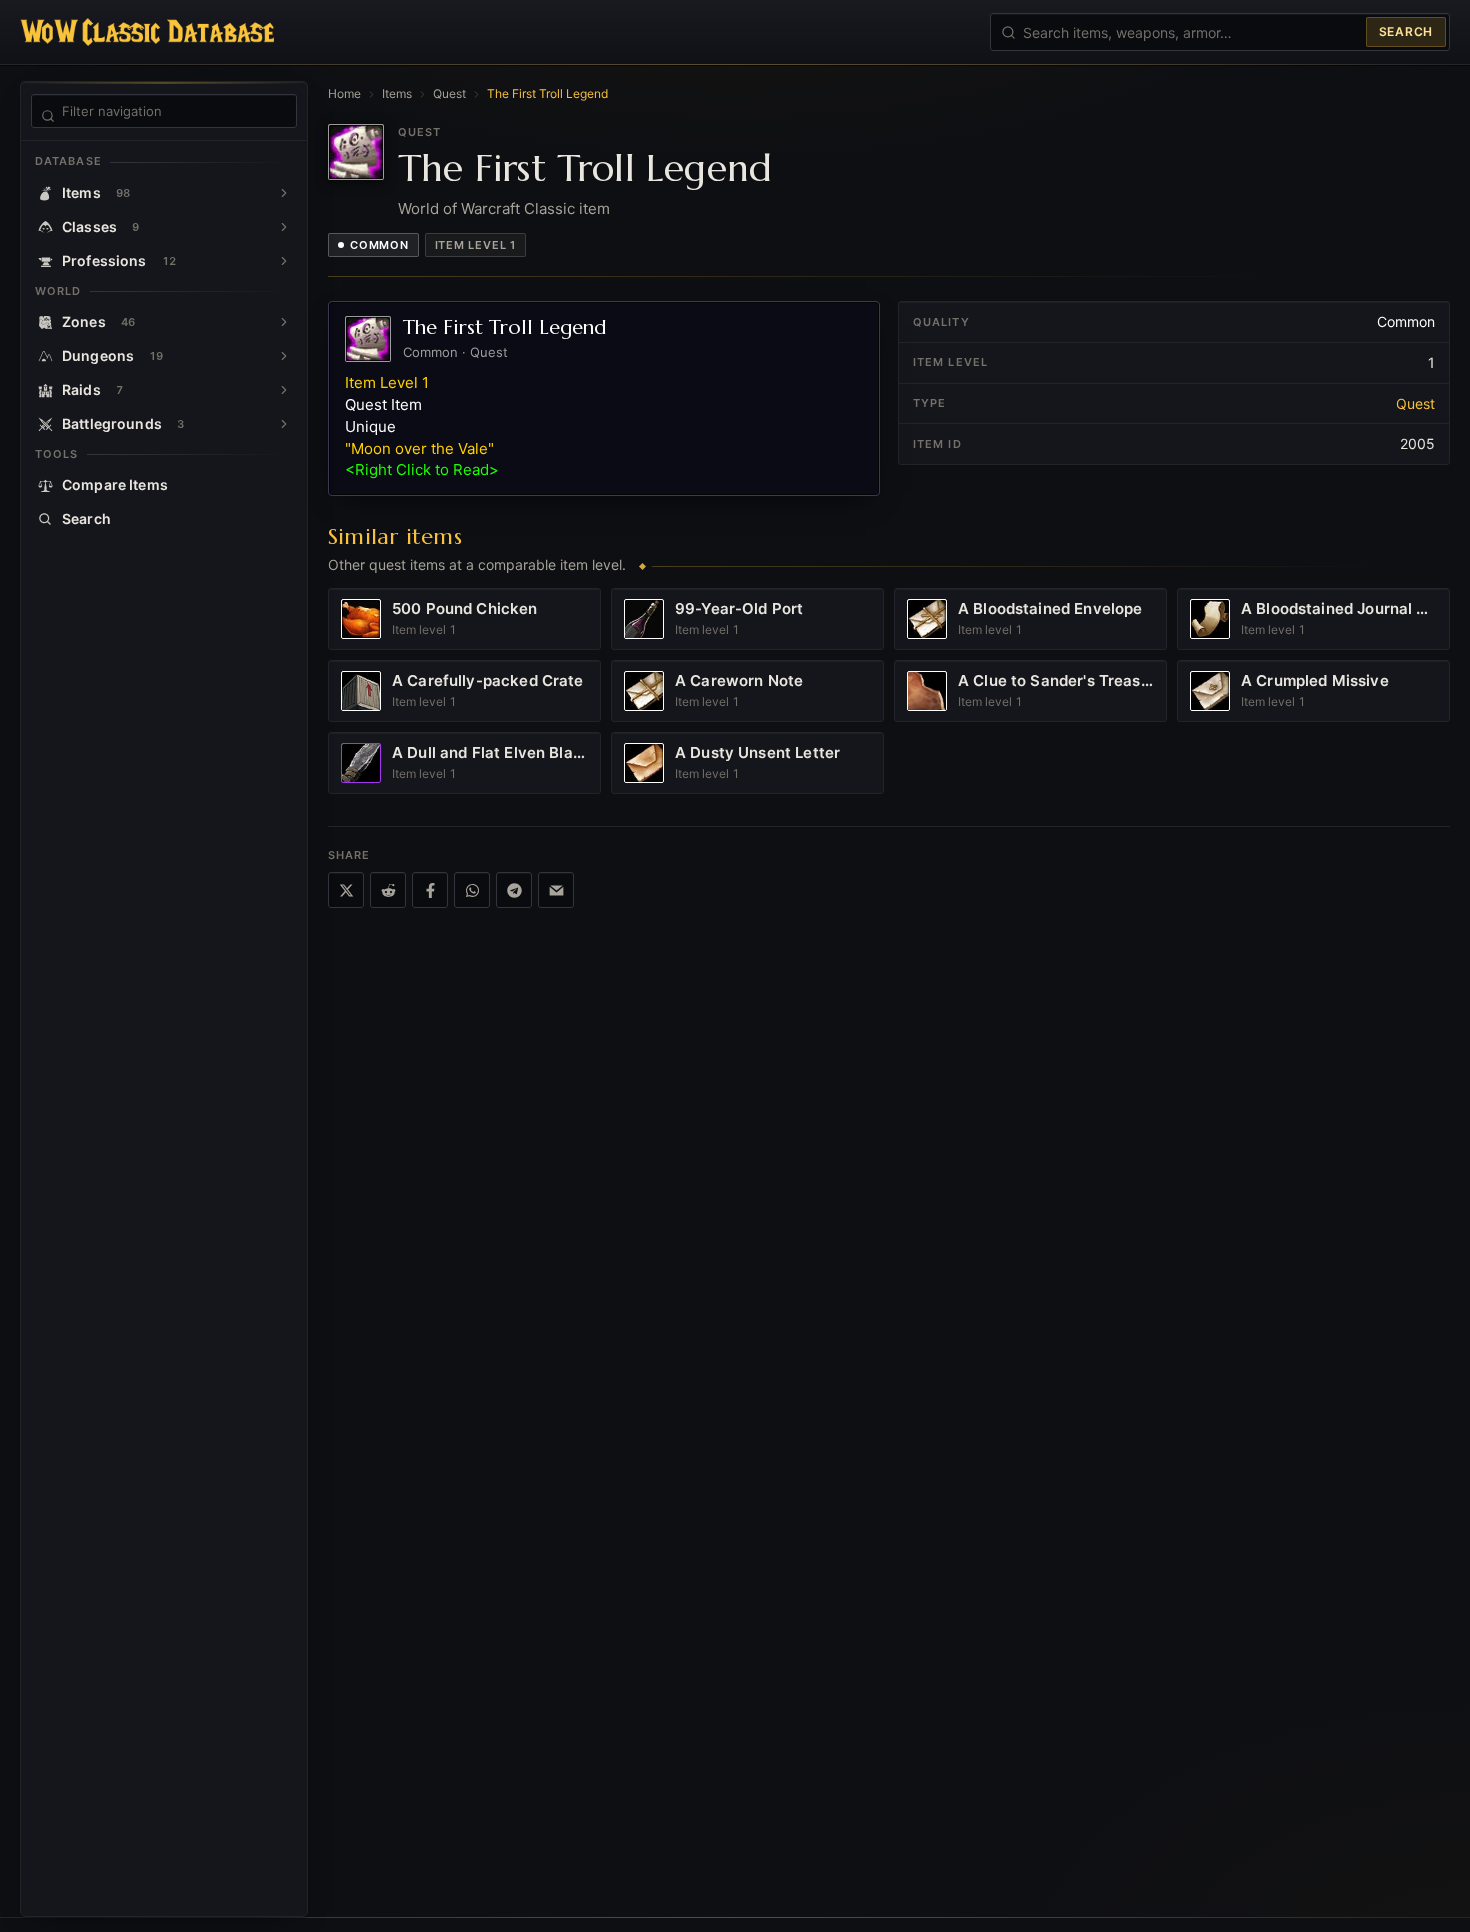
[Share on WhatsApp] (472, 890)
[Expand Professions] (284, 261)
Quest (449, 93)
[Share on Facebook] (430, 890)
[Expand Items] (284, 193)
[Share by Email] (556, 890)
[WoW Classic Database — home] (147, 32)
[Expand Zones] (284, 322)
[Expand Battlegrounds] (284, 424)
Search (1406, 31)
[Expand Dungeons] (284, 356)
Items (397, 93)
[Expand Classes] (284, 227)
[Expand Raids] (284, 390)
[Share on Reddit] (388, 890)
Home (344, 93)
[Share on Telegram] (514, 890)
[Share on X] (346, 890)
